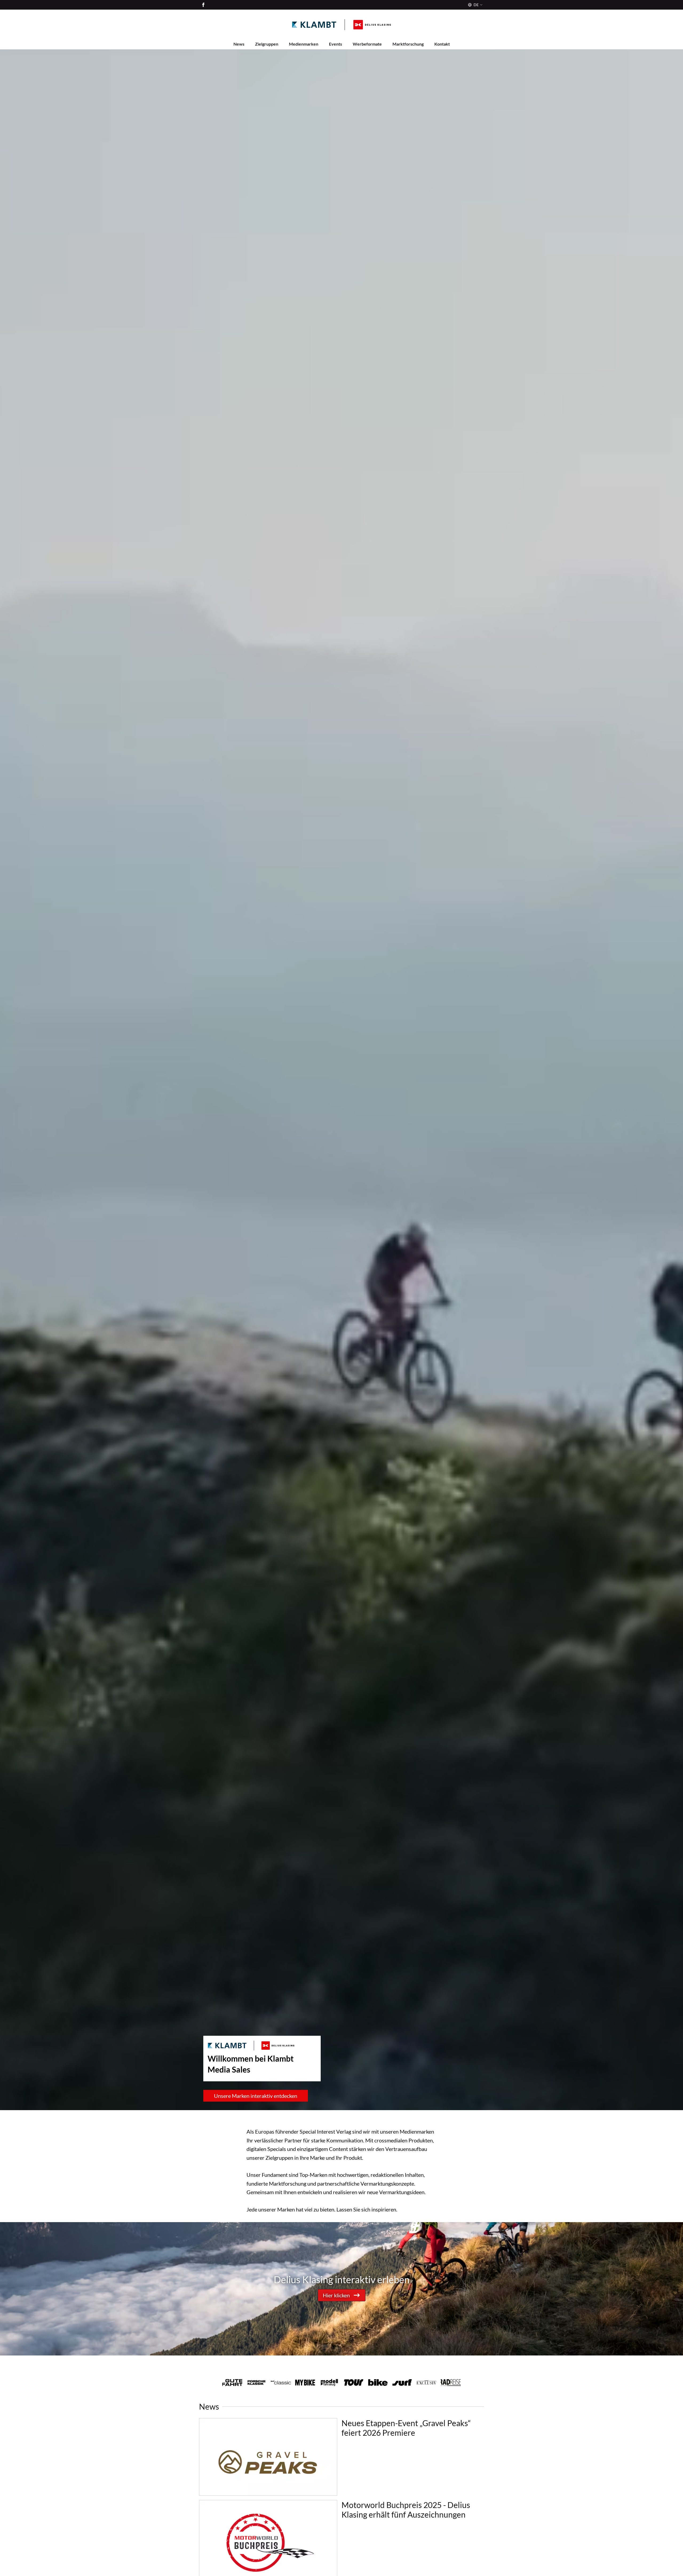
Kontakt (442, 44)
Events (335, 44)
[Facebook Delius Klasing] (203, 5)
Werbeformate (367, 44)
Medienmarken (304, 44)
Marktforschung (408, 44)
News (239, 44)
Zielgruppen (267, 44)
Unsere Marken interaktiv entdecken (256, 2096)
